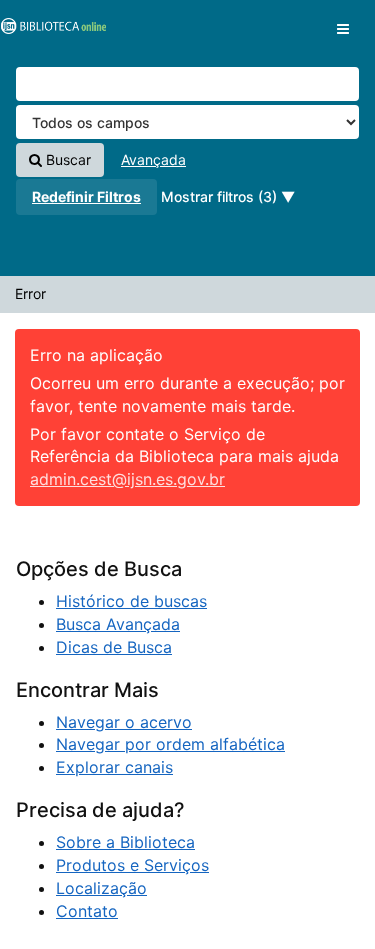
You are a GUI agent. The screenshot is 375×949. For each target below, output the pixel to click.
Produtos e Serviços (132, 865)
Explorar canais (114, 767)
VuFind (50, 31)
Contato (87, 911)
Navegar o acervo (124, 722)
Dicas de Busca (114, 647)
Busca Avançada (118, 624)
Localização (101, 888)
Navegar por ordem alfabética (170, 744)
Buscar (66, 159)
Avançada (153, 159)
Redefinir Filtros (86, 196)
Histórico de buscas (131, 601)
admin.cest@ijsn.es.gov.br (127, 479)
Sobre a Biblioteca (125, 842)
